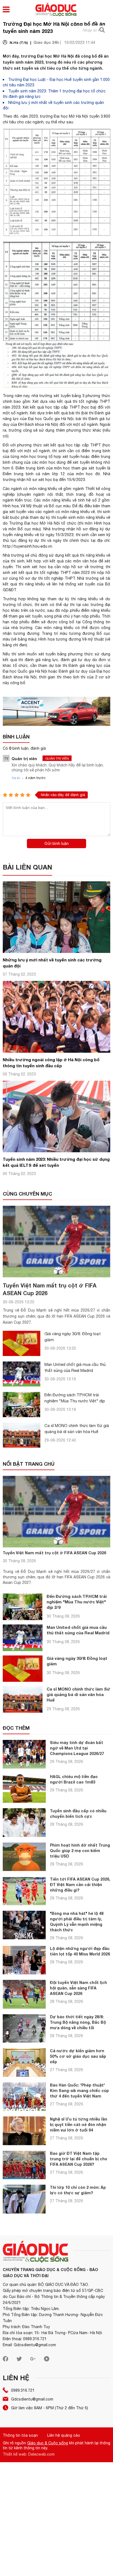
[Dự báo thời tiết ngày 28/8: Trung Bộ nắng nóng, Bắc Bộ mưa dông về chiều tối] (24, 2029)
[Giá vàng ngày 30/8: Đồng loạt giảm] (22, 1343)
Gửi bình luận (56, 843)
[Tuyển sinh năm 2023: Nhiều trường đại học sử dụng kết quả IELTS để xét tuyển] (56, 1151)
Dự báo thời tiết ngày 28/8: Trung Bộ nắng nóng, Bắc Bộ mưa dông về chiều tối (78, 2022)
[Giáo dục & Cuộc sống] (56, 10)
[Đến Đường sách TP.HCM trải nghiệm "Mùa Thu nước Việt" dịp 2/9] (22, 1404)
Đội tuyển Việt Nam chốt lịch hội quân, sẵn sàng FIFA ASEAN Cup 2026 (78, 1988)
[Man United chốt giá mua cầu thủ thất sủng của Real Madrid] (22, 1374)
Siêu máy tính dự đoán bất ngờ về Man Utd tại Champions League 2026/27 (77, 1748)
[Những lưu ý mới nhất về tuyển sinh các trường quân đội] (56, 951)
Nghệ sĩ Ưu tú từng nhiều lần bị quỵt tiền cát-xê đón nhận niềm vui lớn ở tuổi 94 (79, 2125)
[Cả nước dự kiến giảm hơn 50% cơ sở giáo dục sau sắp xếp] (24, 2063)
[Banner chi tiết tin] (56, 711)
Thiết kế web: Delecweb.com (29, 2454)
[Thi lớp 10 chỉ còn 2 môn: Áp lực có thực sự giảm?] (24, 2199)
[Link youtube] (47, 2360)
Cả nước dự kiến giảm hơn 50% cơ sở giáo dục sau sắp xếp (78, 2056)
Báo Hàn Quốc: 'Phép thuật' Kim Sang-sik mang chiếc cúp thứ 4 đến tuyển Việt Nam (79, 2090)
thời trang (76, 494)
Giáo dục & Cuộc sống (48, 2443)
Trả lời (16, 778)
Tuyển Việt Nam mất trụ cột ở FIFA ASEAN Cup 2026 (54, 1553)
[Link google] (33, 2360)
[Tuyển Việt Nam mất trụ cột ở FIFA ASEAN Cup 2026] (56, 1242)
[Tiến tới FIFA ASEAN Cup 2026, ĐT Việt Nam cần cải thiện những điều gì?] (24, 1891)
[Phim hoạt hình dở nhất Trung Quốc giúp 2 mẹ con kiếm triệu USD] (24, 1857)
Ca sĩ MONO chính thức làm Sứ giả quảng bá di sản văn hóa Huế (78, 1694)
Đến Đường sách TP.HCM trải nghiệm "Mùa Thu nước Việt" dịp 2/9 (75, 1401)
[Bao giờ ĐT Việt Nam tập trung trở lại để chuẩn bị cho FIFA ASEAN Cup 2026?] (24, 2165)
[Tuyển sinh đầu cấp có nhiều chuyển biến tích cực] (24, 1823)
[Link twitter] (19, 2360)
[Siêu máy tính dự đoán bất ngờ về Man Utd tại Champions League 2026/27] (24, 1754)
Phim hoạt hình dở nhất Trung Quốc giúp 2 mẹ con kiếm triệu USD (80, 1851)
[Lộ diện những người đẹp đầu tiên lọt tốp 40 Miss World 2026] (24, 1960)
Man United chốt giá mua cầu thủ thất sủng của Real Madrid (78, 1630)
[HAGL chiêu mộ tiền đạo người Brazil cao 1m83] (24, 1788)
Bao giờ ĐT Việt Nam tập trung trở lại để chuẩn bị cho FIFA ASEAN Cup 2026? (79, 2159)
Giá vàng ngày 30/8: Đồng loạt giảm (77, 1661)
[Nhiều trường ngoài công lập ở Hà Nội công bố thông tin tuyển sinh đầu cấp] (56, 1051)
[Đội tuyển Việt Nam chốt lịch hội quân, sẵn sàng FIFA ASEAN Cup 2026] (24, 1994)
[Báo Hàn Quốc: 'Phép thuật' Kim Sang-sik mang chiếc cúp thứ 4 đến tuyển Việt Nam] (24, 2097)
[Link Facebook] (5, 2360)
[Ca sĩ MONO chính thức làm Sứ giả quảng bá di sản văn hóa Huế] (22, 1435)
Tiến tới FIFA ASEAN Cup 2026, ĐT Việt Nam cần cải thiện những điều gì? (80, 1885)
